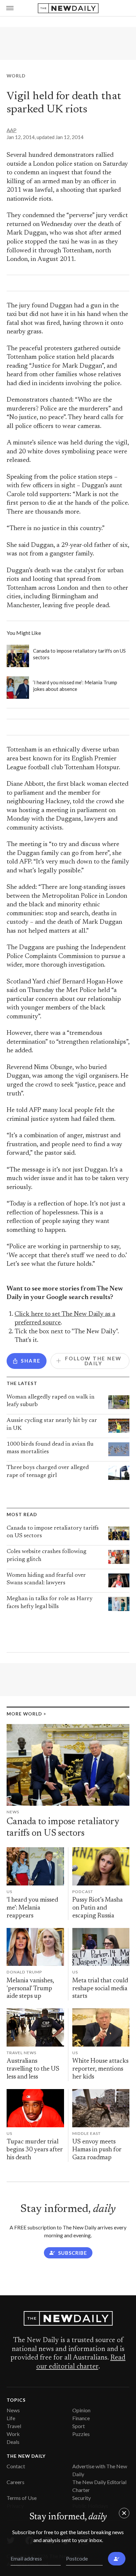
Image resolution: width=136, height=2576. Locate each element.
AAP (12, 130)
